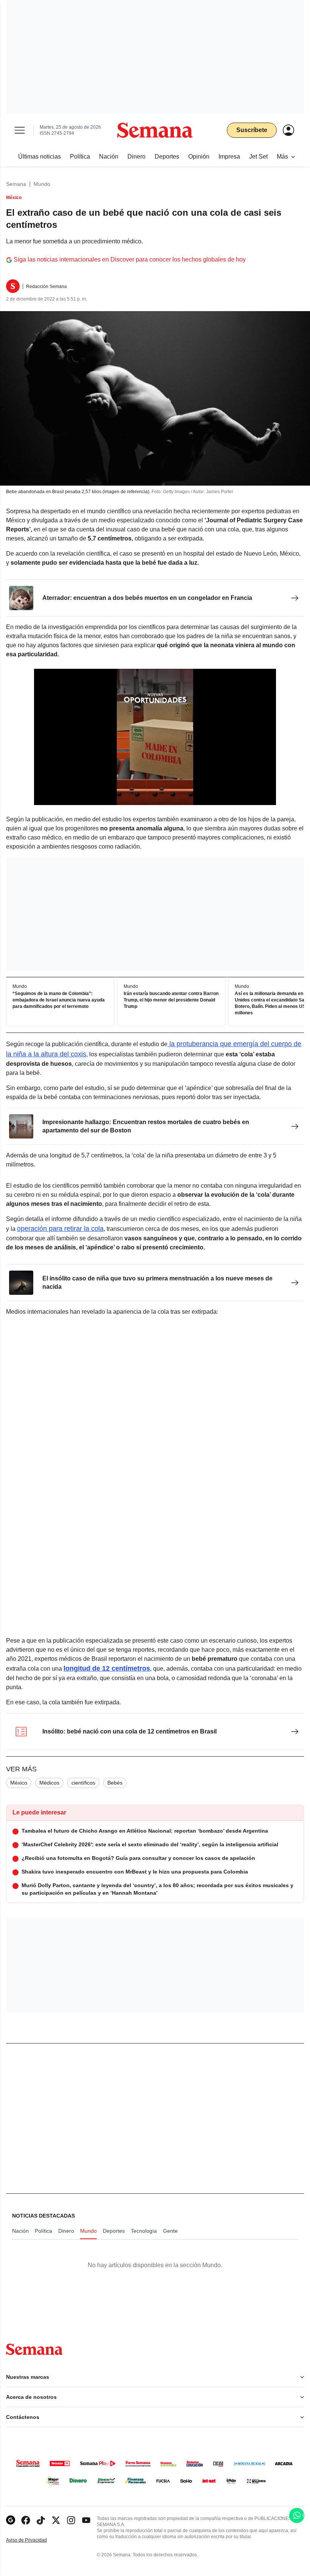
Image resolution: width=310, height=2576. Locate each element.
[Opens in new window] (26, 2520)
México (19, 1783)
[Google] (11, 2520)
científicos (83, 1783)
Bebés (115, 1783)
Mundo (42, 184)
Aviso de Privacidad (34, 2540)
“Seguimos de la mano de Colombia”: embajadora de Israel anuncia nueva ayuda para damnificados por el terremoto (59, 1000)
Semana (16, 184)
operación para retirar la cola (60, 1229)
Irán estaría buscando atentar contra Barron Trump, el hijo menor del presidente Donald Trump (171, 1000)
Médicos (49, 1783)
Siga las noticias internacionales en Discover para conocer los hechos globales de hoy (130, 259)
